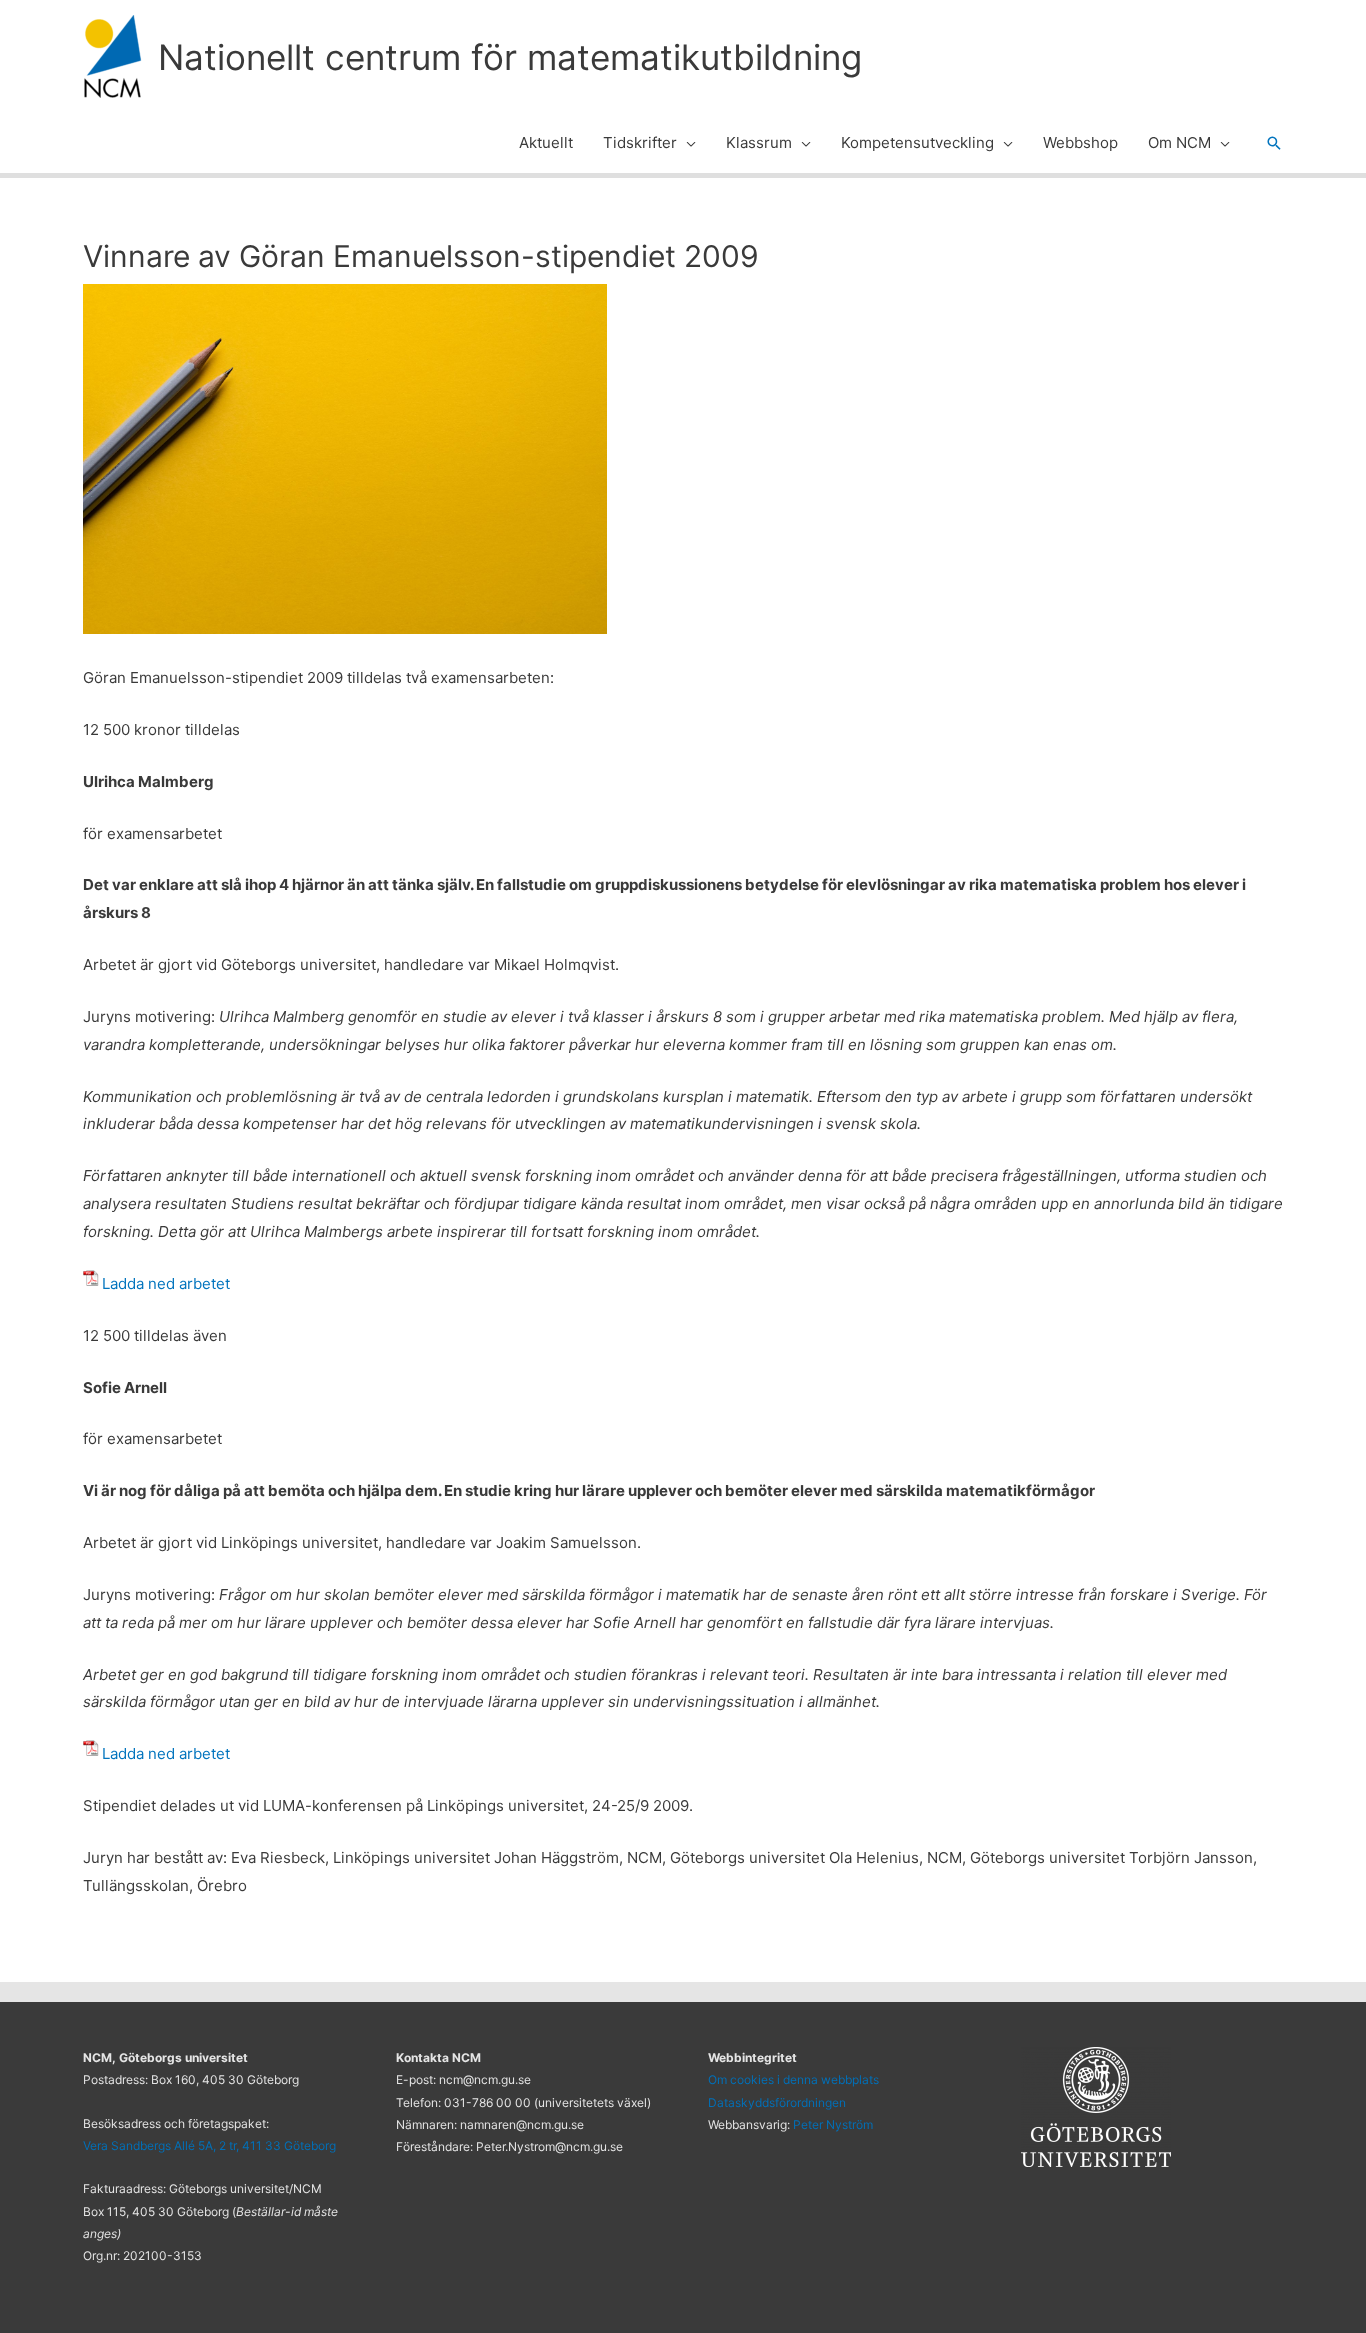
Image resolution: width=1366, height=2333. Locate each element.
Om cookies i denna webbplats (793, 2079)
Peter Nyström (833, 2124)
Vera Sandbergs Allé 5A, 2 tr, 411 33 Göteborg (209, 2145)
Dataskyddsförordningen (777, 2102)
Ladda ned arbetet (166, 1283)
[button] (686, 143)
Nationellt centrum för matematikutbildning (510, 57)
